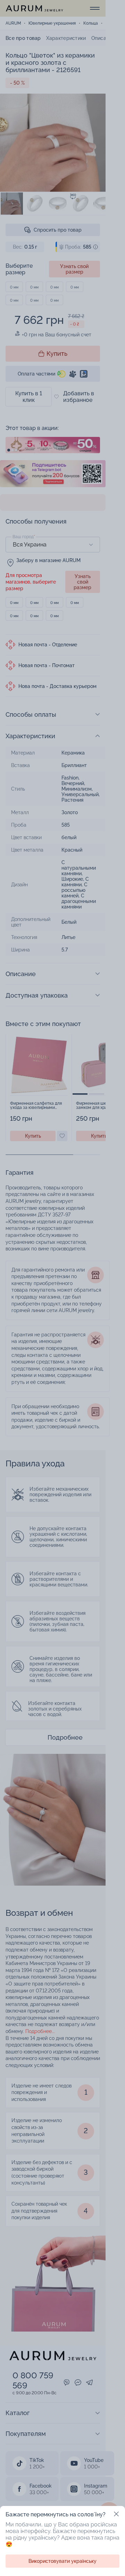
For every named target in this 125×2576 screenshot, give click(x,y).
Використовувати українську (62, 2561)
